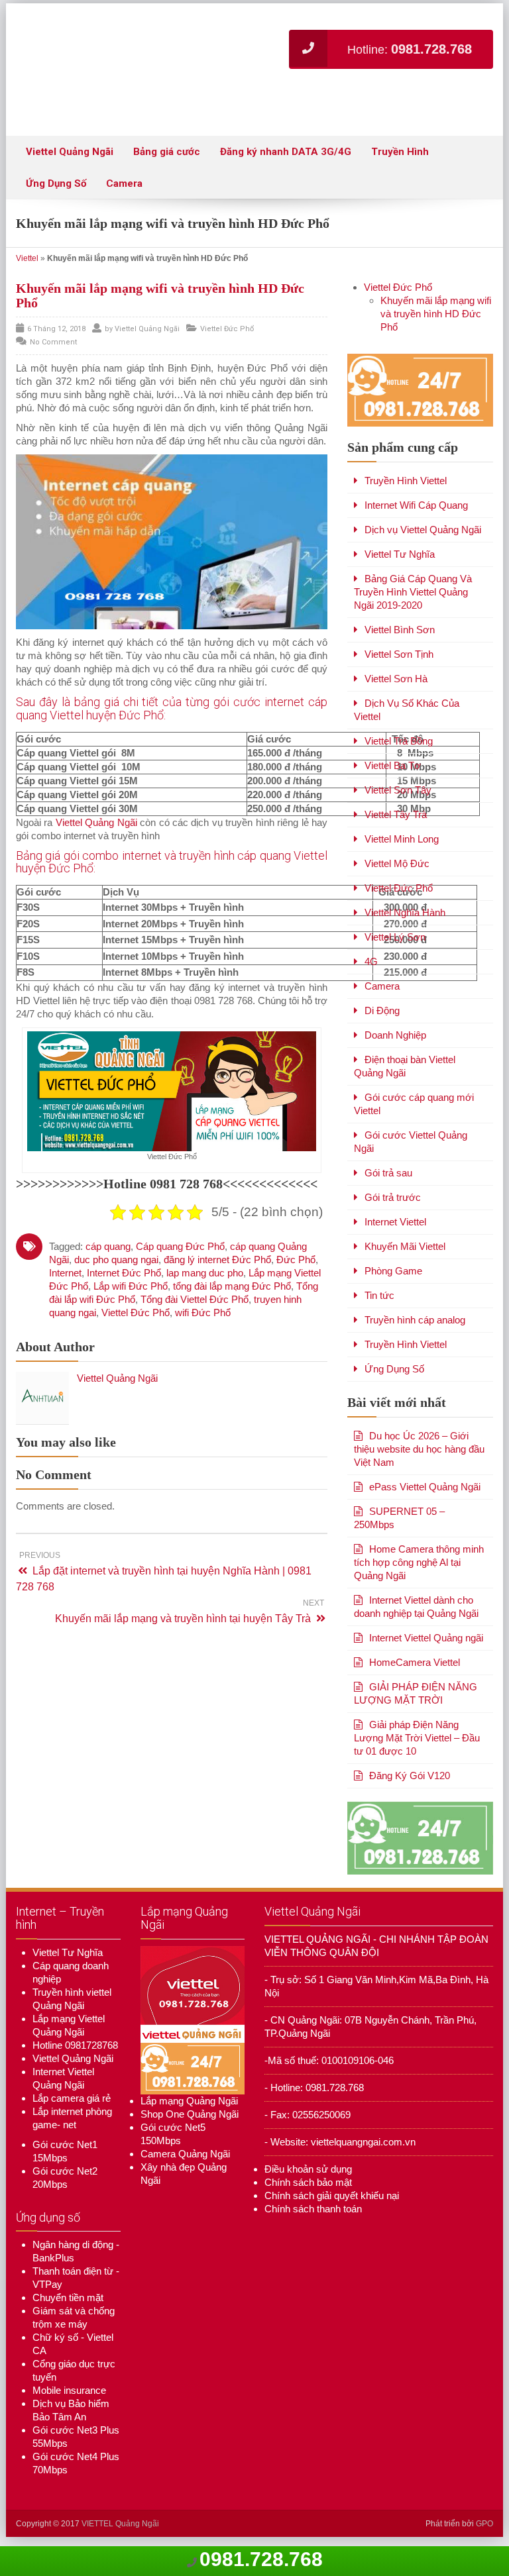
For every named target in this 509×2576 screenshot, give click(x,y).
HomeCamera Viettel (415, 1672)
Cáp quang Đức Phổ (180, 1255)
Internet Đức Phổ (124, 1281)
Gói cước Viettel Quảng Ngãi (411, 1151)
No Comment (53, 351)
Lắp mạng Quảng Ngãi (189, 2110)
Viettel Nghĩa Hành (405, 922)
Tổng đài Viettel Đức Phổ (195, 1308)
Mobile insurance (69, 2399)
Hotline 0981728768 (75, 2054)
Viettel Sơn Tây (398, 799)
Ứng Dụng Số (56, 193)
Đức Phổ (296, 1268)
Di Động (382, 1020)
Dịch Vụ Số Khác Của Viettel (407, 719)
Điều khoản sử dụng (308, 2178)
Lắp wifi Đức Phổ (131, 1295)
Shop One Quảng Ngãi (190, 2123)
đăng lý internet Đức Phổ (217, 1268)
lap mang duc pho (205, 1281)
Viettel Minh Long (402, 848)
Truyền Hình (400, 161)
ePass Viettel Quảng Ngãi (425, 1496)
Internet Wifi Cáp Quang (416, 514)
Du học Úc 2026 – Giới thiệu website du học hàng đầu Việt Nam (419, 1458)
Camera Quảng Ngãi (185, 2163)
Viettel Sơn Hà (396, 688)
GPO (484, 2533)
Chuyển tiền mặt (68, 2307)
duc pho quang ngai (116, 1268)
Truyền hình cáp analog (415, 1329)
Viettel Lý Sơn (395, 946)
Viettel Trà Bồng (399, 750)
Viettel (27, 268)
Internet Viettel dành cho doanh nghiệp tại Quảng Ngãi (416, 1616)
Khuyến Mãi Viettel (405, 1256)
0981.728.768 (261, 2559)
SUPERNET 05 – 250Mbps (399, 1527)
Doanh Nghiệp (395, 1044)
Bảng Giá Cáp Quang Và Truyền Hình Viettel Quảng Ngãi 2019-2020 (413, 601)
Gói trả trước (393, 1207)
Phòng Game (393, 1280)
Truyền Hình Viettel (406, 490)
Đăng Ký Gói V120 (410, 1785)
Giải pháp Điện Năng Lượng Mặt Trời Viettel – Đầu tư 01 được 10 (417, 1747)
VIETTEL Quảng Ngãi (120, 2533)
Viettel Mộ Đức (397, 873)
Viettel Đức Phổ (227, 338)
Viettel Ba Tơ (393, 775)
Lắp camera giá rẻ (72, 2107)
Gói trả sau (388, 1182)
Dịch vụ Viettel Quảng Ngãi (423, 539)
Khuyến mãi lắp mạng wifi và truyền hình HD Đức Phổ (436, 323)
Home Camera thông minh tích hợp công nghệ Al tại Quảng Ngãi (419, 1571)
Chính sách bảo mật (308, 2191)
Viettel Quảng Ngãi (70, 161)
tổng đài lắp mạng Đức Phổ (232, 1295)
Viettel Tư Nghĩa (400, 563)
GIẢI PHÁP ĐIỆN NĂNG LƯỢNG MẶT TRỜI (416, 1703)
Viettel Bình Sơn (400, 639)
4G (371, 971)
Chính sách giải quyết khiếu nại (332, 2204)
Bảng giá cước (167, 161)
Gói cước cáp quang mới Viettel (414, 1113)
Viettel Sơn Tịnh (399, 663)
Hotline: (410, 109)
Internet (65, 1281)
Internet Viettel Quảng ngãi (426, 1647)
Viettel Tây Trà (396, 824)
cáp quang (108, 1255)
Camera (124, 193)
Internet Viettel (395, 1231)
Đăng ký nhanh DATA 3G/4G (286, 161)
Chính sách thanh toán (313, 2217)
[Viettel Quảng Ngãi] (188, 50)
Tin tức (379, 1305)
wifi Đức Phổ (203, 1321)
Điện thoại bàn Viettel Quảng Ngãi (405, 1075)
